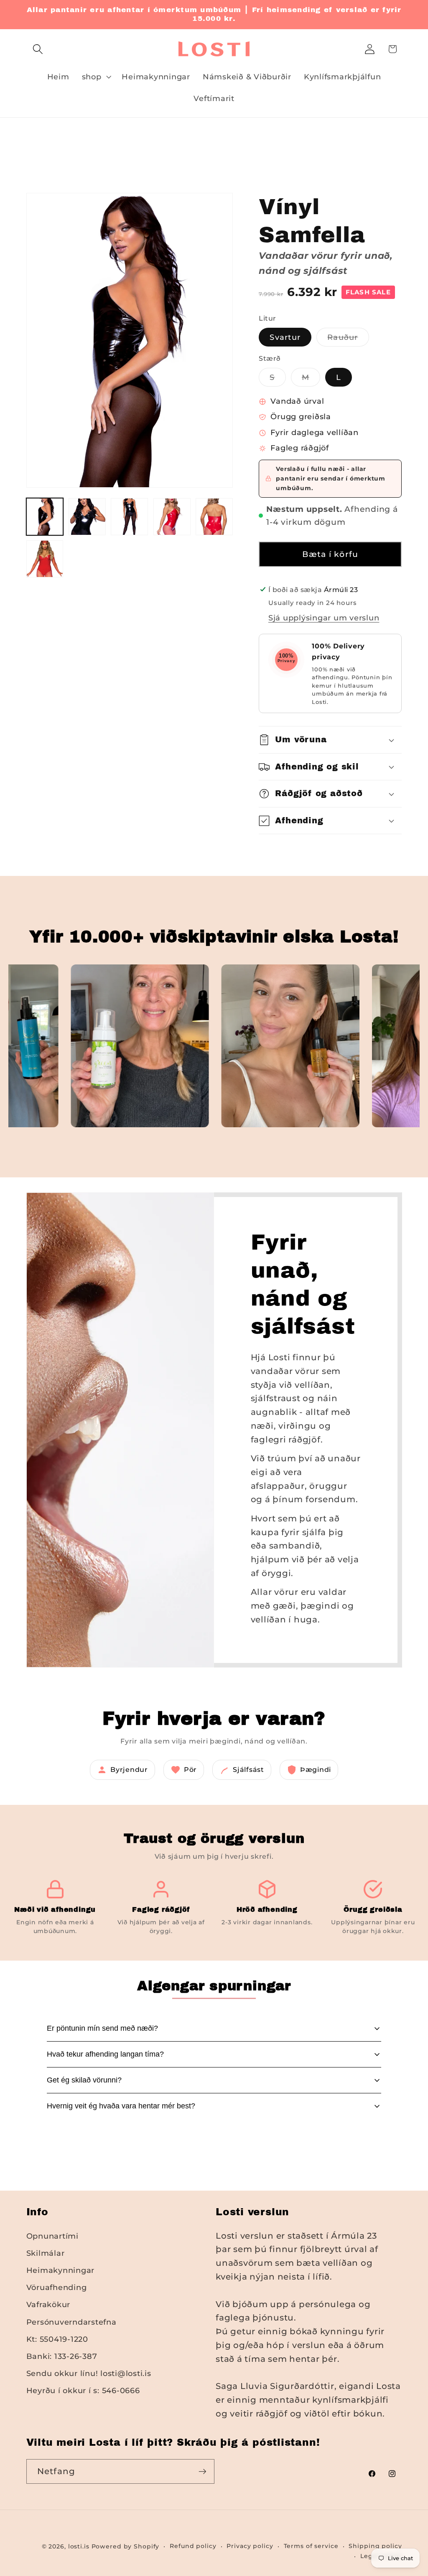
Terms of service (311, 2546)
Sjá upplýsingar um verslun (324, 618)
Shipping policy (375, 2546)
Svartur (285, 337)
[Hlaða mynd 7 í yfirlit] (45, 559)
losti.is (79, 2546)
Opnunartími (52, 2236)
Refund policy (193, 2546)
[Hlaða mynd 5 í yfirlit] (172, 517)
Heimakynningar (61, 2270)
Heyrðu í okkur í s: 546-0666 (83, 2390)
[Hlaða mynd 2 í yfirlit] (87, 517)
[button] (38, 49)
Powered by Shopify (126, 2546)
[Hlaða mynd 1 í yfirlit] (45, 517)
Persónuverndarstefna (71, 2322)
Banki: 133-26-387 (62, 2356)
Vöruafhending (57, 2287)
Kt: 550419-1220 (57, 2339)
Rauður (348, 339)
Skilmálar (46, 2253)
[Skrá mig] (203, 2471)
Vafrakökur (48, 2304)
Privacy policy (250, 2546)
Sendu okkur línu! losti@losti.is (89, 2373)
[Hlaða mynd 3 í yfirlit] (129, 517)
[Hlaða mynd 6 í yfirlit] (214, 517)
